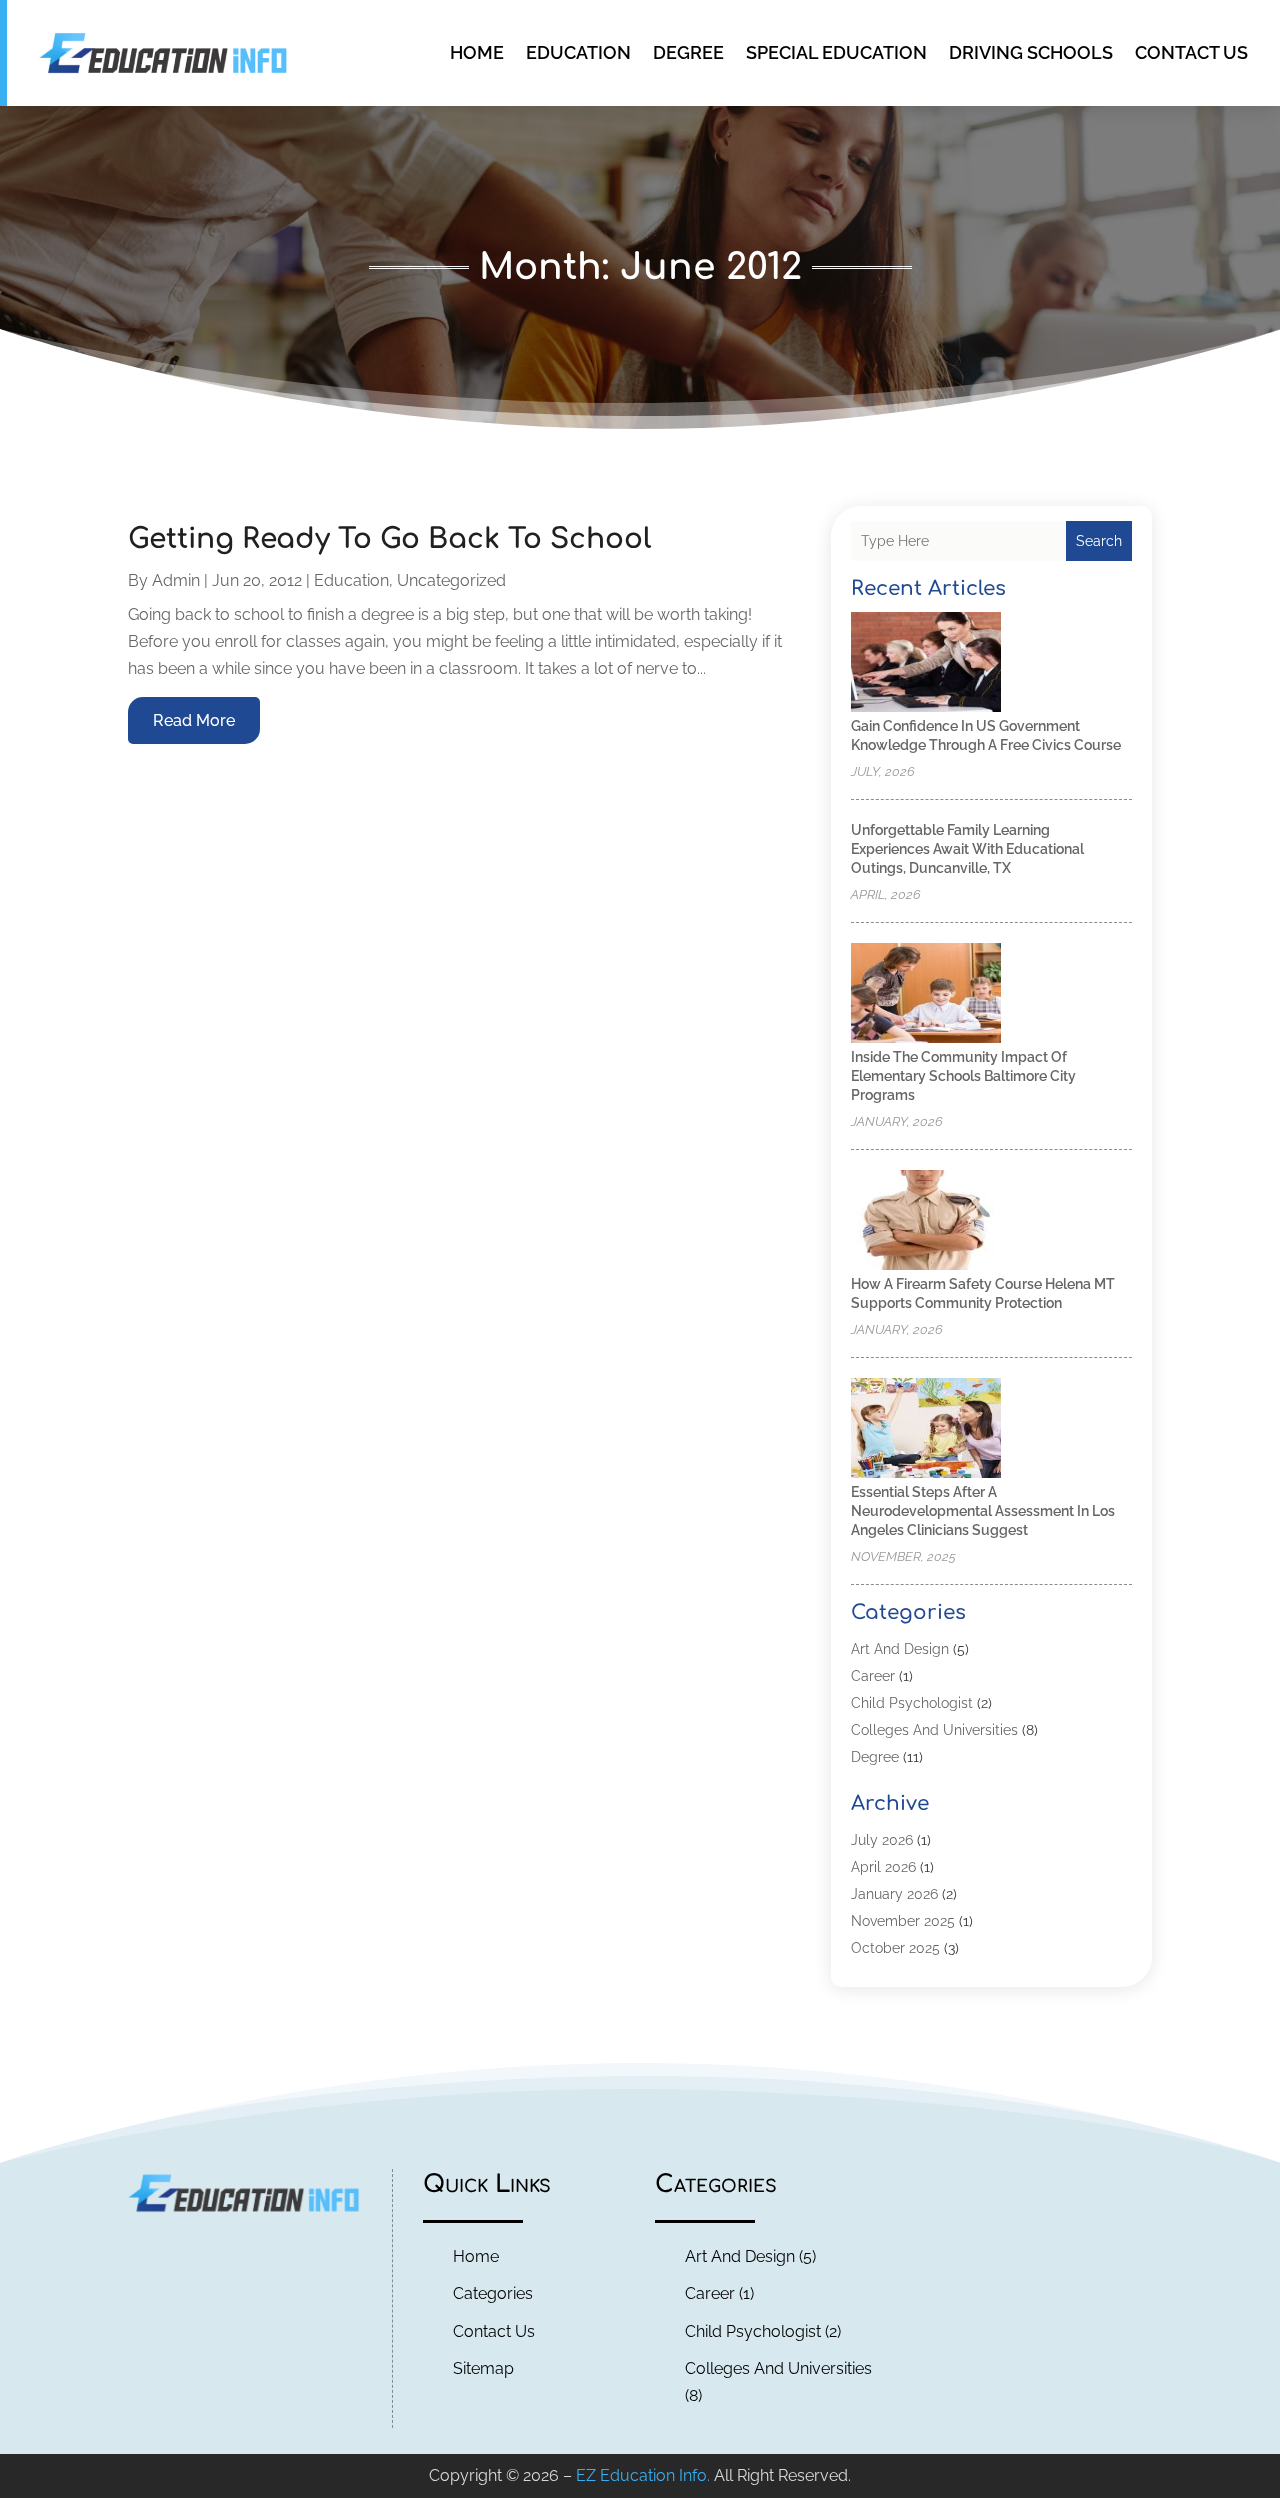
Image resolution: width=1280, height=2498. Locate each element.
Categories (493, 2293)
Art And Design (900, 1649)
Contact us (1191, 52)
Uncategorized (451, 580)
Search (1099, 541)
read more (194, 720)
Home (477, 52)
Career (873, 1676)
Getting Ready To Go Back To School (389, 539)
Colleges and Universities (934, 1730)
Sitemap (483, 2368)
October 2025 (895, 1948)
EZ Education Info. (643, 2475)
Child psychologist (912, 1703)
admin (176, 580)
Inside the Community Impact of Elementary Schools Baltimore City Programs (963, 1076)
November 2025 (903, 1921)
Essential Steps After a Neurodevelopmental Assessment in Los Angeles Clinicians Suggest (983, 1511)
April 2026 (883, 1867)
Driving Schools (1031, 52)
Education (578, 52)
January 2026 (894, 1894)
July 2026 (882, 1840)
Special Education (836, 52)
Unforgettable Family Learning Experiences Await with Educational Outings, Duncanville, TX (967, 849)
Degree (688, 52)
